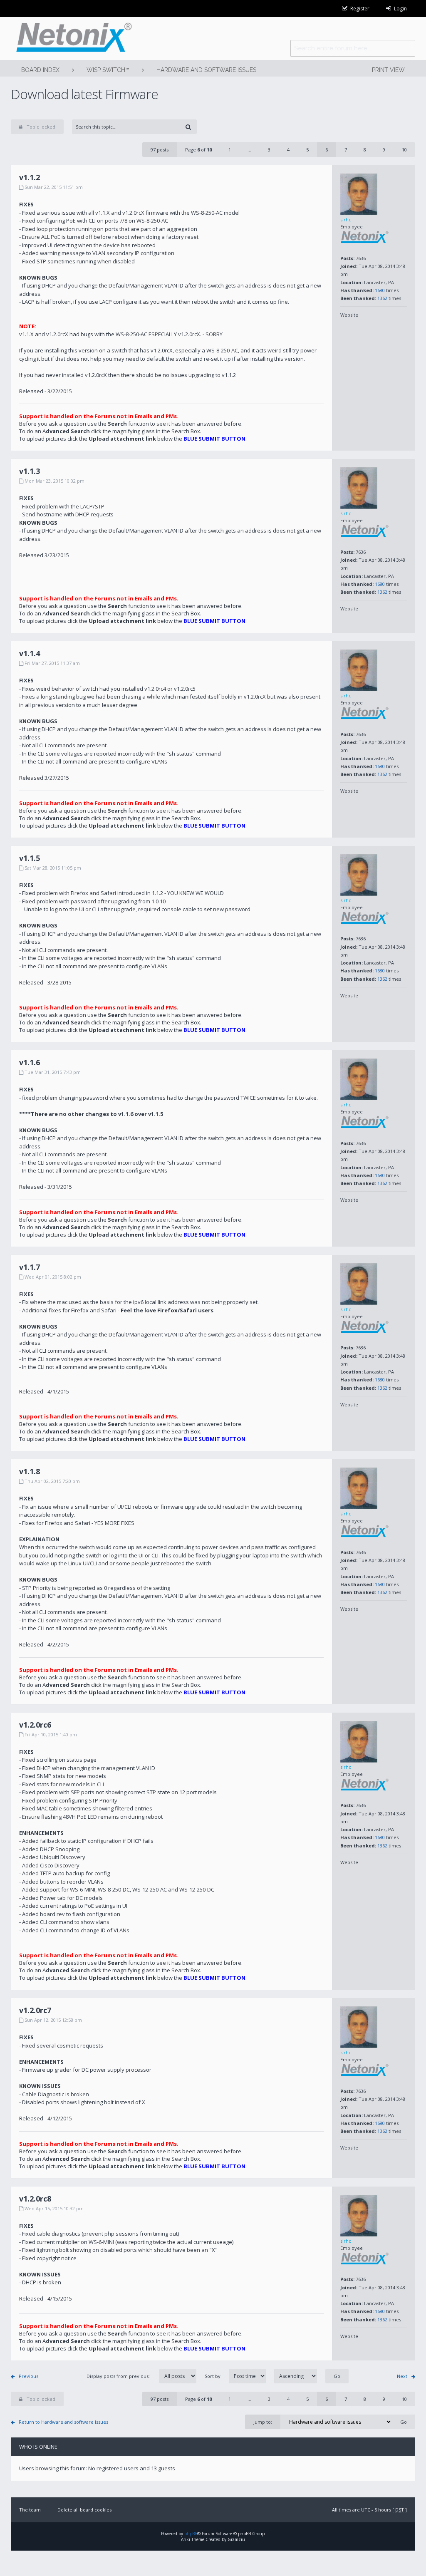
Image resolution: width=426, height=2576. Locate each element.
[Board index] (71, 38)
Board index (40, 70)
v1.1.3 (30, 471)
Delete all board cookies (84, 2510)
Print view (388, 70)
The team (30, 2510)
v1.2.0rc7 (35, 2010)
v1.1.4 (30, 653)
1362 (382, 298)
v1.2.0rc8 (35, 2199)
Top (409, 444)
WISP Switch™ (108, 70)
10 (404, 150)
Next (402, 2376)
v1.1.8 (30, 1471)
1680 (380, 290)
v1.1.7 (30, 1267)
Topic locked (41, 127)
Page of (198, 150)
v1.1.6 (30, 1062)
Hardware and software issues (206, 70)
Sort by (213, 2376)
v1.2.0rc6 (35, 1725)
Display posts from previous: (119, 2376)
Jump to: (263, 2422)
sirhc (346, 219)
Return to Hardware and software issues (63, 2422)
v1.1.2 (30, 177)
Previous (28, 2376)
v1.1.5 (30, 858)
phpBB (191, 2534)
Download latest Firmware (84, 94)
